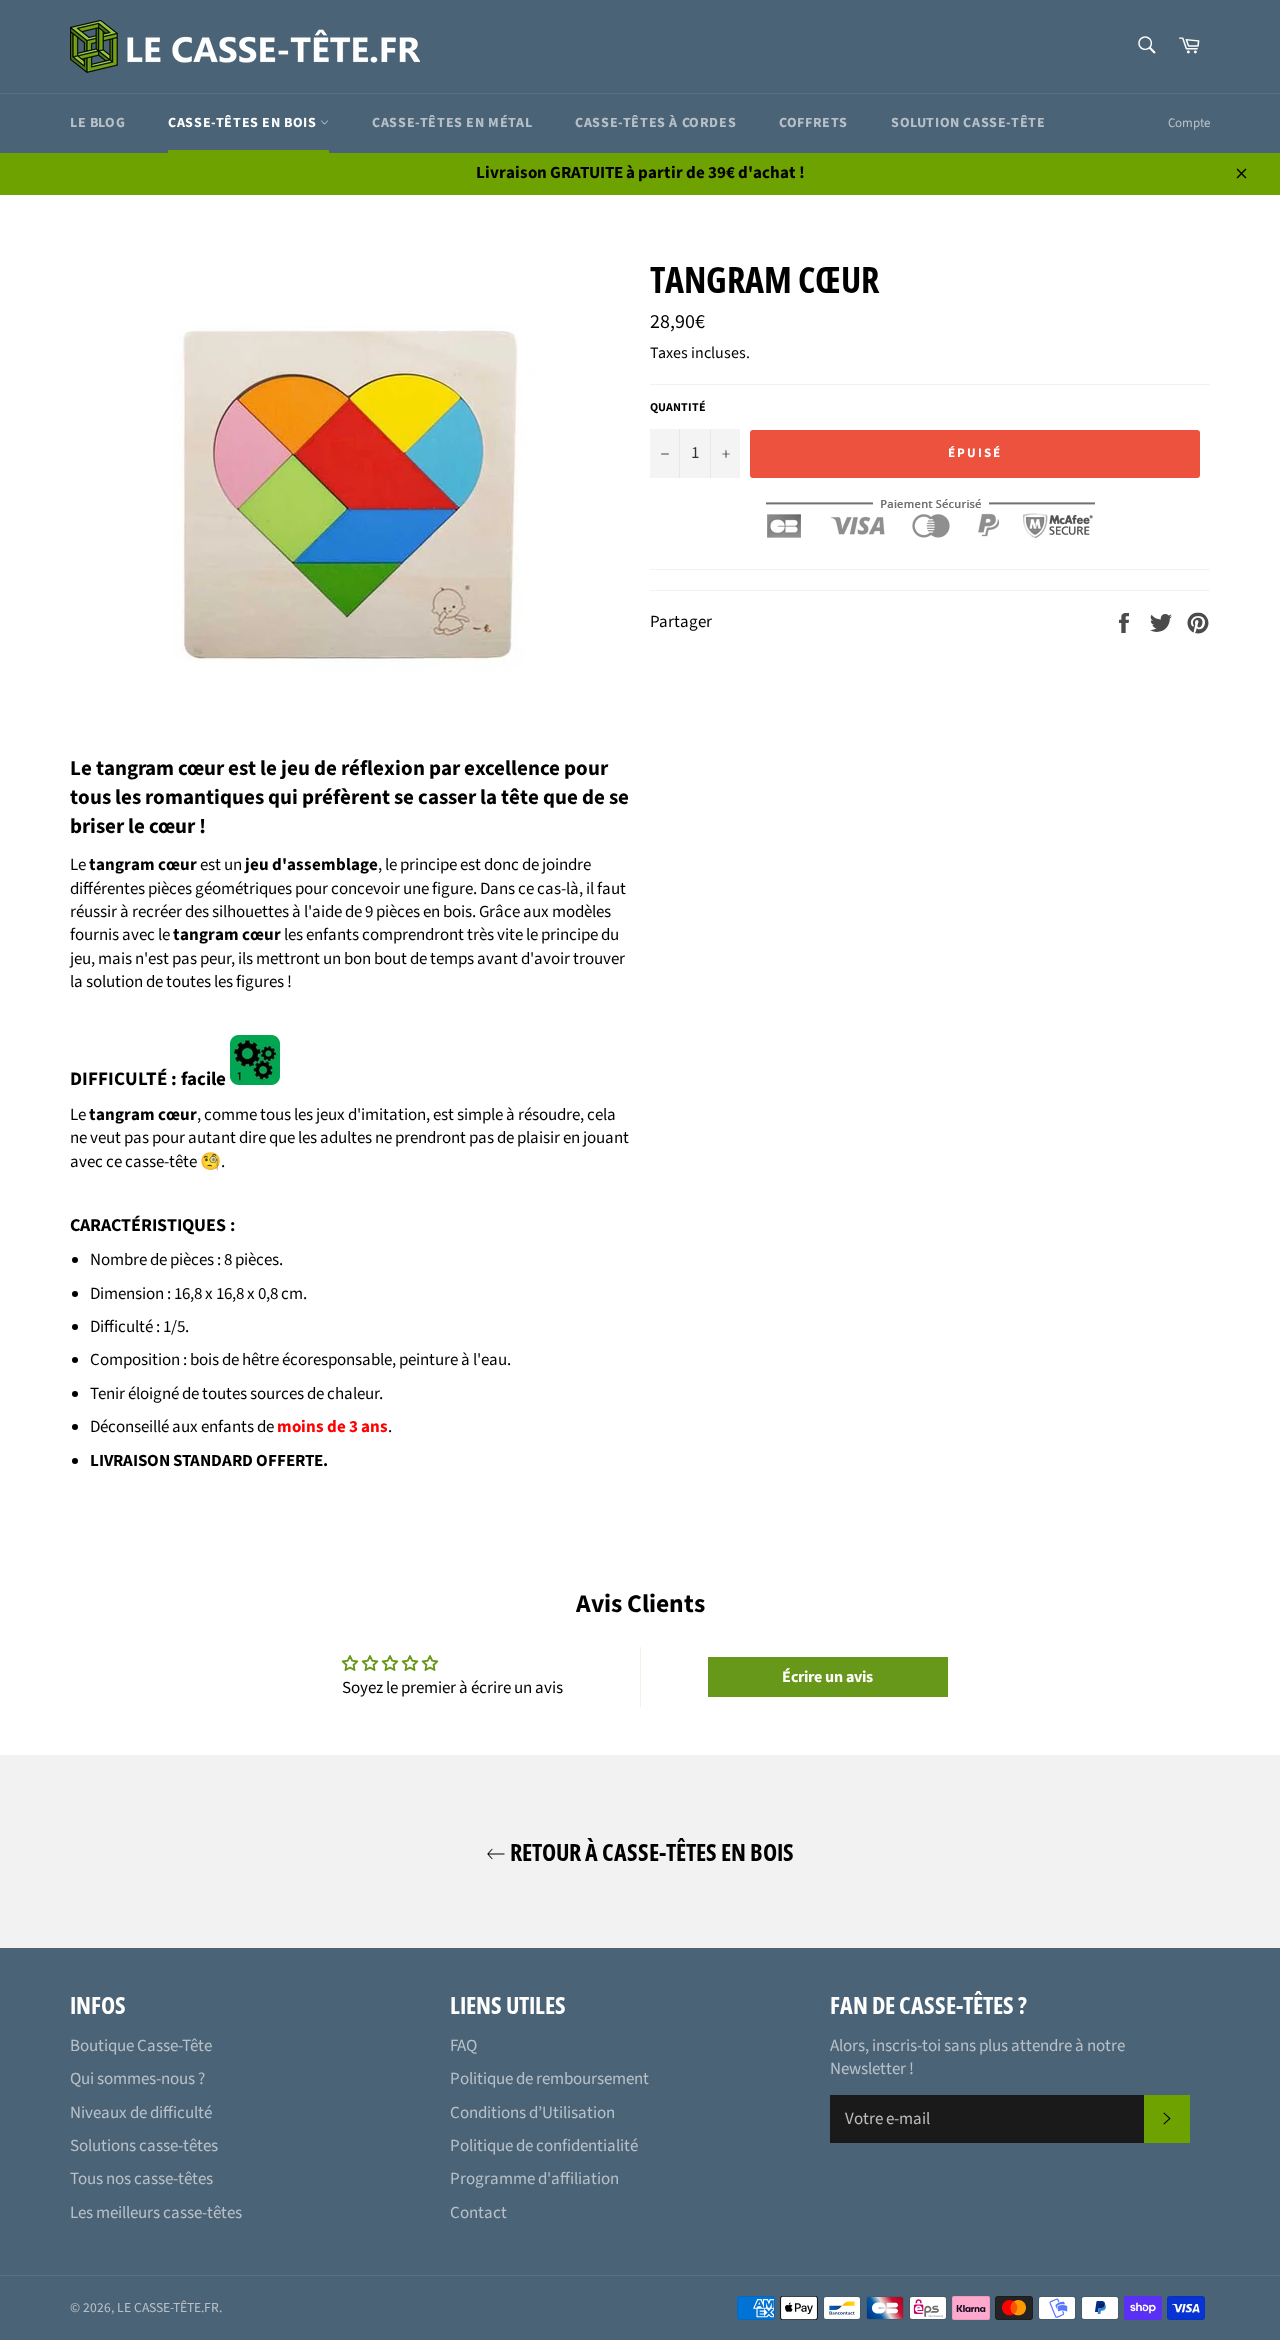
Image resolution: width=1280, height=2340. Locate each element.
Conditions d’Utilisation (532, 2113)
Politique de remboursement (549, 2079)
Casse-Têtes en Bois (244, 123)
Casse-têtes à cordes (655, 123)
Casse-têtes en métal (452, 123)
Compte (1189, 123)
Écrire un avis (827, 1677)
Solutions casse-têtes (144, 2146)
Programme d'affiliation (534, 2179)
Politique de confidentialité (544, 2146)
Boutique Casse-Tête (141, 2046)
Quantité (678, 408)
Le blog (97, 123)
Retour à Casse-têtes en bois (650, 1851)
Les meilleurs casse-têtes (156, 2213)
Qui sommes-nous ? (137, 2079)
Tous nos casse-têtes (141, 2179)
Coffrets (813, 123)
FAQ (463, 2046)
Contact (478, 2213)
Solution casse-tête (968, 123)
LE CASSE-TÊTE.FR (168, 2307)
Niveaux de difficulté (141, 2113)
